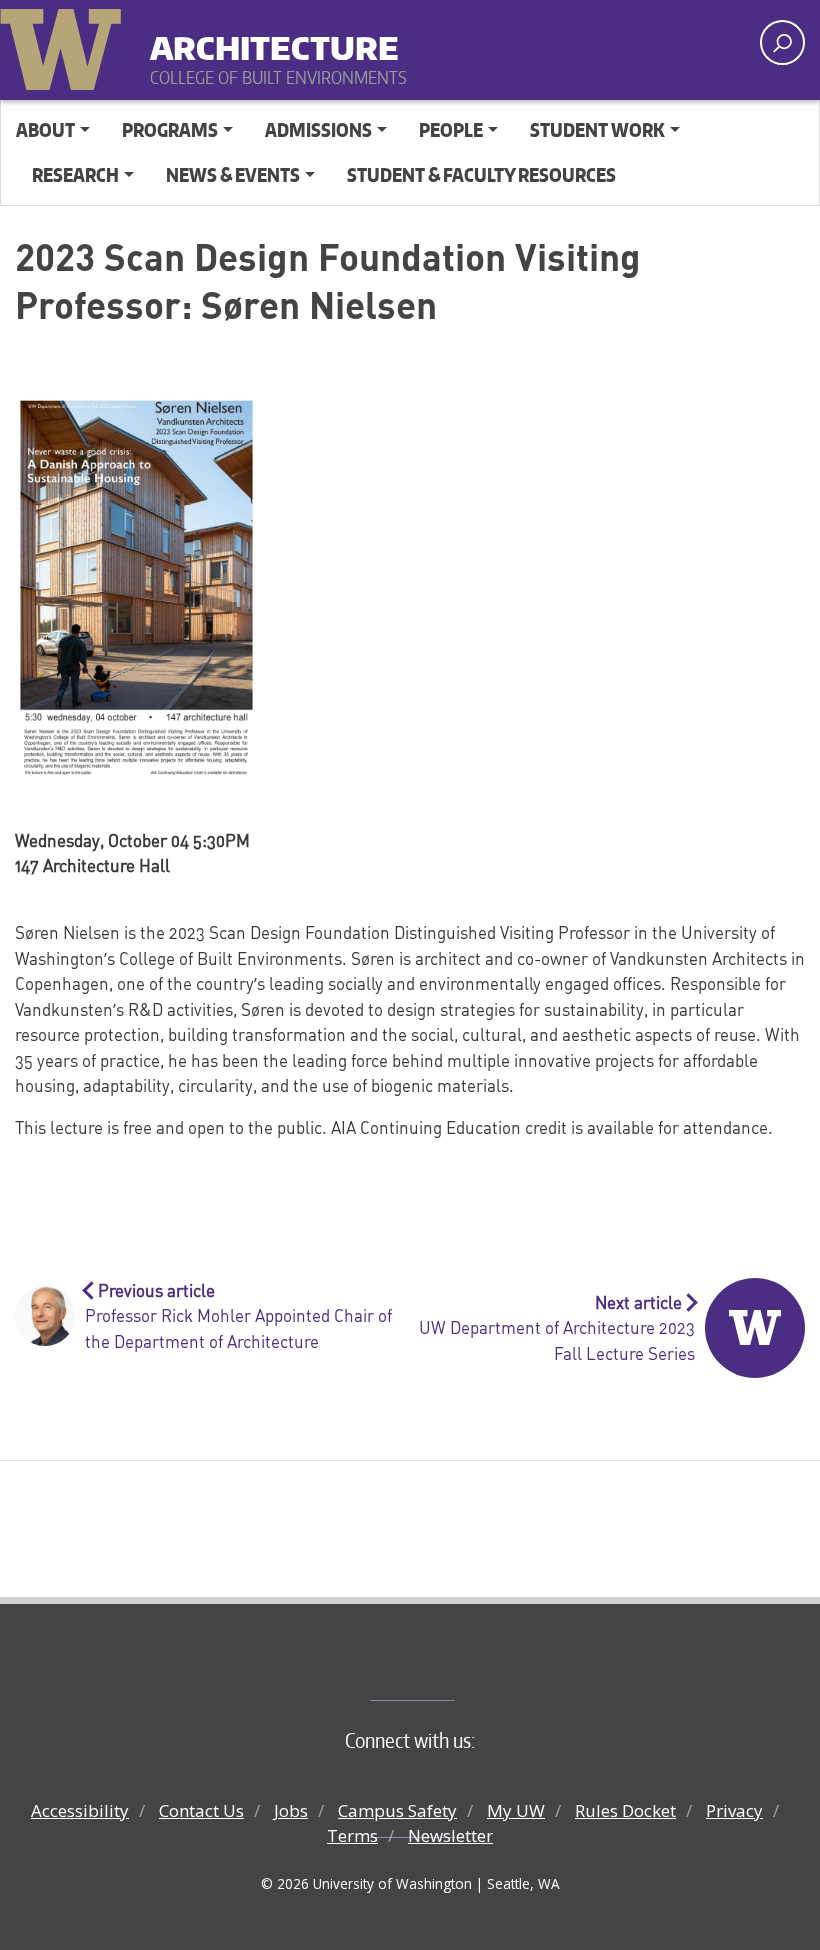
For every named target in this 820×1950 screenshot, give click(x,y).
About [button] (45, 129)
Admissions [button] (318, 129)
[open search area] (782, 42)
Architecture (274, 39)
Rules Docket (625, 1810)
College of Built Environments (450, 1667)
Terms (352, 1835)
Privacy (734, 1810)
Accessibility (80, 1810)
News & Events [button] (233, 174)
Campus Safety (397, 1810)
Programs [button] (170, 129)
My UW (516, 1810)
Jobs (291, 1810)
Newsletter (450, 1835)
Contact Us (201, 1810)
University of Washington (65, 45)
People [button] (451, 129)
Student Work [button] (597, 129)
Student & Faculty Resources (481, 174)
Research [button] (75, 174)
